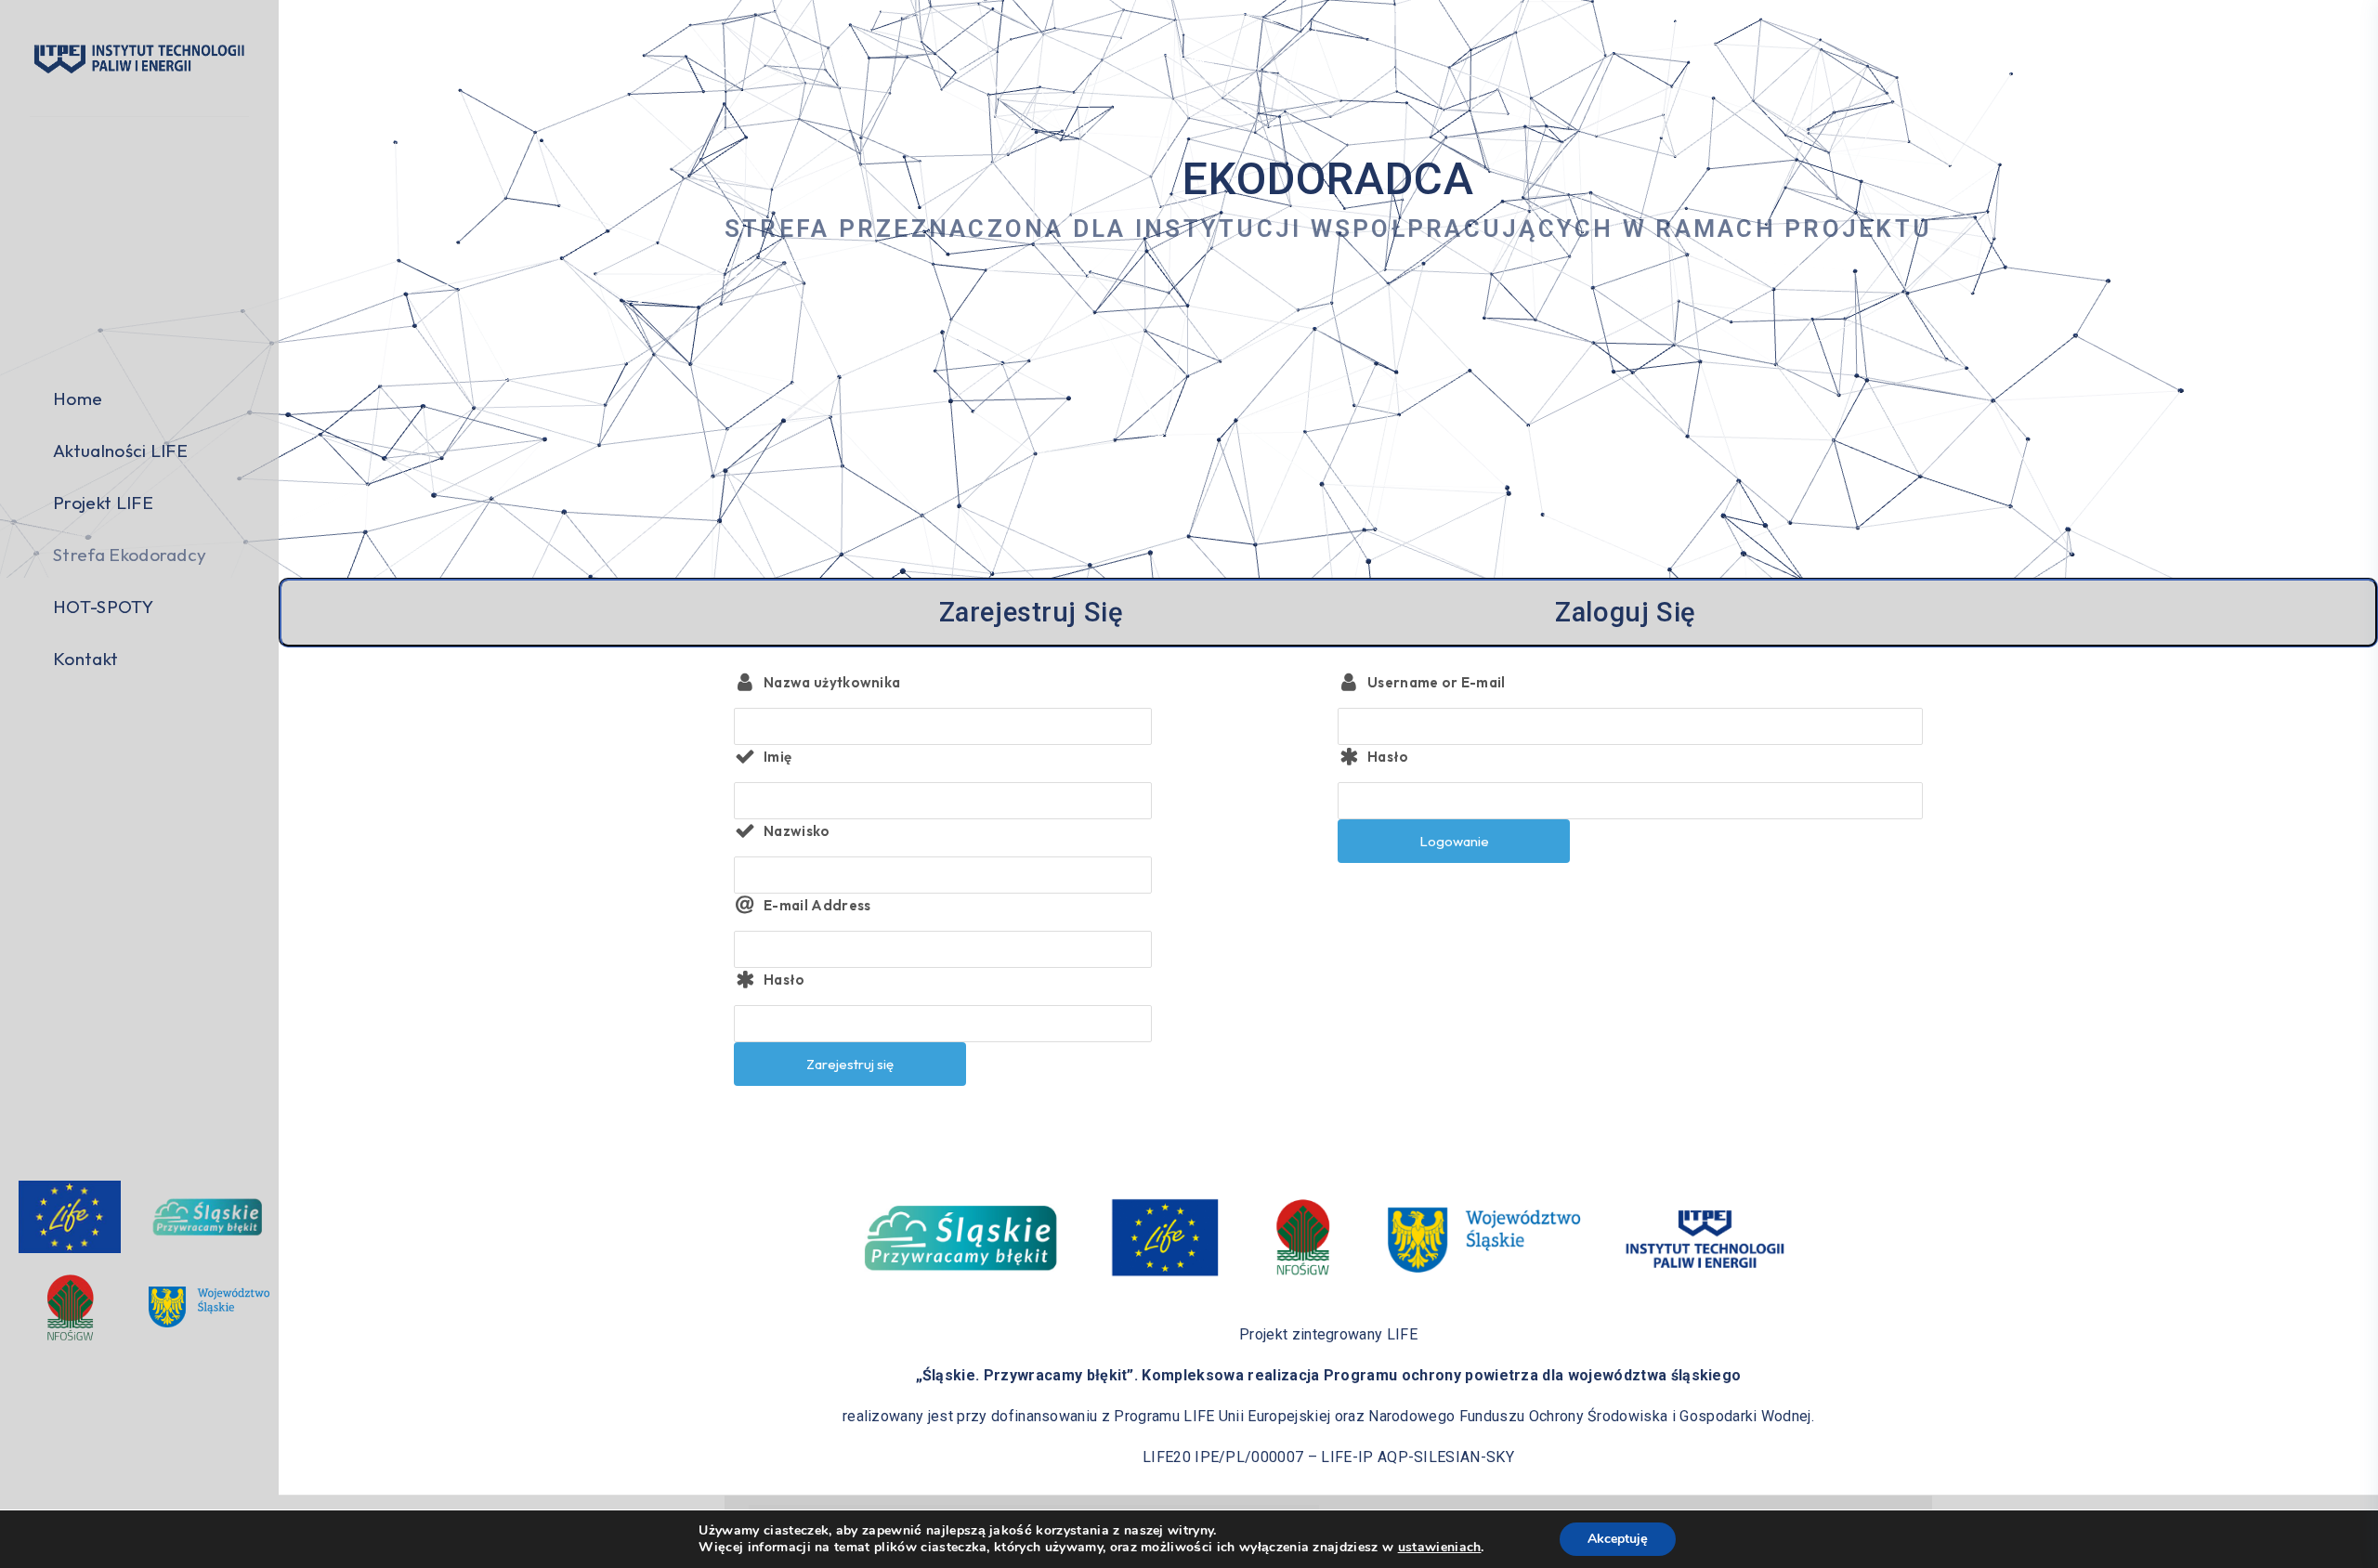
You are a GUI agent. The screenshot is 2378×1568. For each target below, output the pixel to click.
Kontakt (85, 659)
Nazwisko (797, 831)
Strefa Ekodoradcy (130, 555)
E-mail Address (817, 905)
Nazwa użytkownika (832, 682)
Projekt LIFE (103, 503)
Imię (777, 757)
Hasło (784, 980)
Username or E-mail (1437, 682)
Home (78, 399)
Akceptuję (1618, 1539)
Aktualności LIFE (120, 451)
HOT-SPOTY (103, 607)
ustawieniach (1440, 1548)
